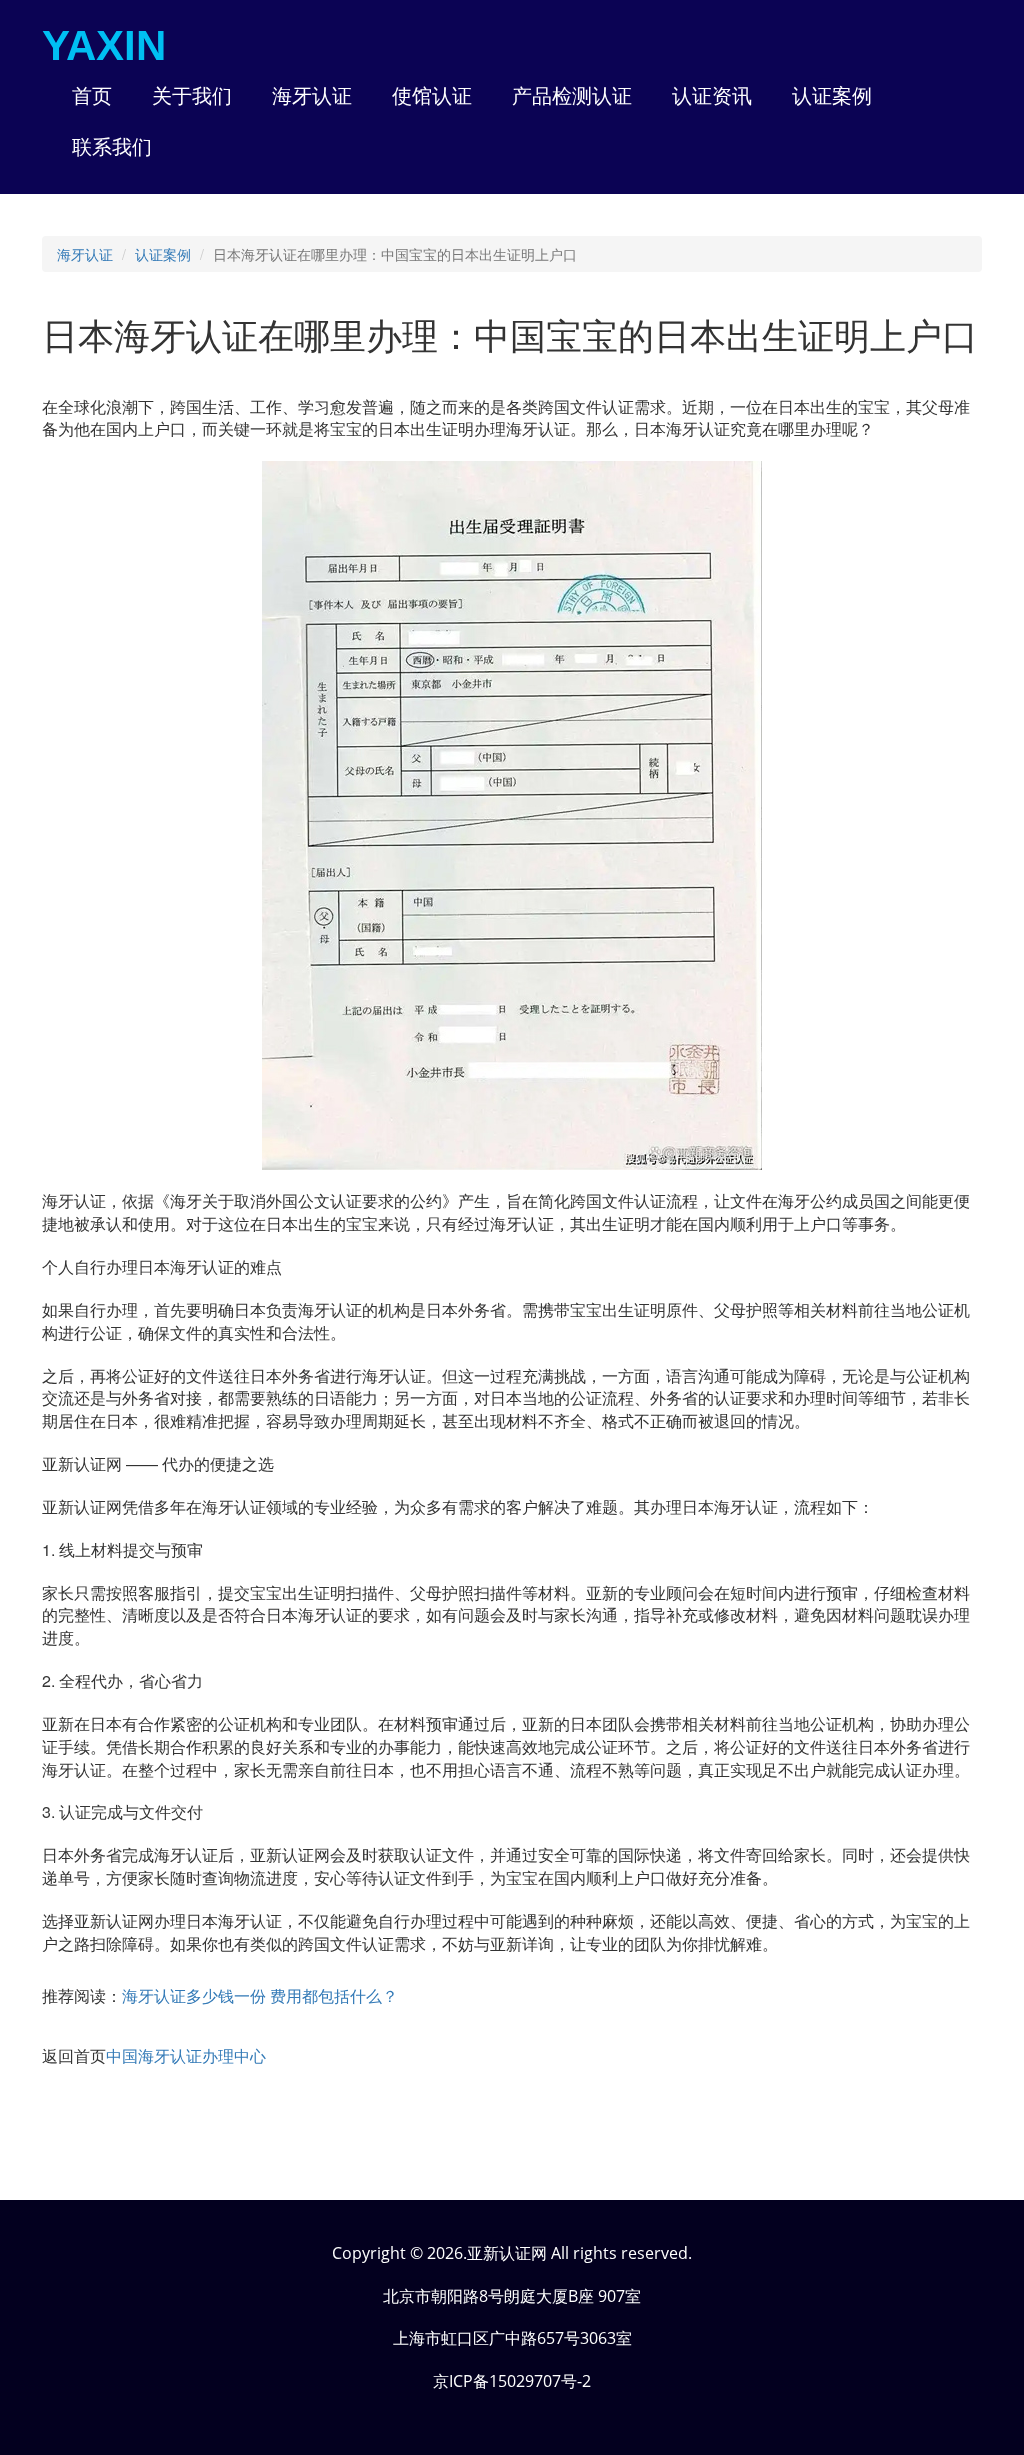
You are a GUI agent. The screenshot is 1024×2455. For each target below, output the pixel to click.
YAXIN (104, 45)
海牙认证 (85, 254)
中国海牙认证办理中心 (186, 2055)
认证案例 (163, 254)
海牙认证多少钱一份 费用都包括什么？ (260, 1995)
